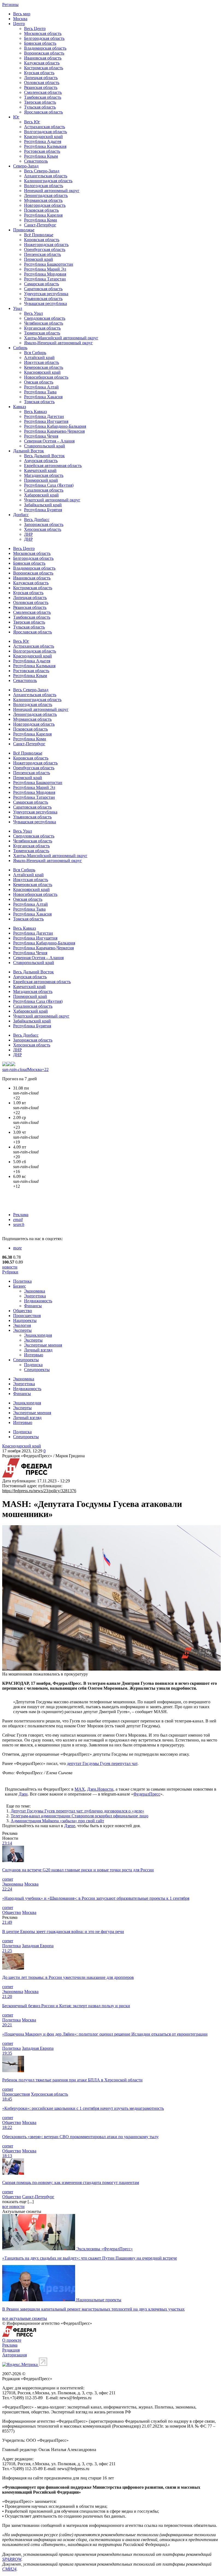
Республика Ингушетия (46, 421)
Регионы (10, 5)
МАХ (80, 1789)
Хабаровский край (41, 495)
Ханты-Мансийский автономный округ (61, 338)
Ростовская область (42, 151)
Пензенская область (42, 254)
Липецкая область (41, 78)
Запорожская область (44, 524)
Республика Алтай (41, 387)
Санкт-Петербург (40, 225)
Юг (16, 117)
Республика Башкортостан (49, 264)
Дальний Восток (29, 451)
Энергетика (35, 1296)
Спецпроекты (26, 1360)
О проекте (12, 2340)
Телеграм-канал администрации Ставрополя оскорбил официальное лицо (79, 1816)
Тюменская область (42, 333)
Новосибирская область (46, 377)
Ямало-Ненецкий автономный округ (58, 343)
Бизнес (20, 1286)
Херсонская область (43, 529)
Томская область (39, 402)
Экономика (35, 1291)
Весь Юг (32, 122)
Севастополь (36, 161)
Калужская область (42, 63)
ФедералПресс (147, 1794)
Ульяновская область (43, 299)
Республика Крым (41, 156)
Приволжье (24, 230)
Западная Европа (38, 1946)
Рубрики (10, 1272)
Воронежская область (44, 53)
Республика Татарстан (45, 279)
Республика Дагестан (44, 416)
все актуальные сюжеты (25, 2318)
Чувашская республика (45, 303)
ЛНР (28, 534)
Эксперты (22, 1330)
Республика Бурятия (43, 510)
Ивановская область (43, 58)
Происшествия (27, 1316)
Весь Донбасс (37, 520)
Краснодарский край (43, 137)
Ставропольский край (45, 446)
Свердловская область (45, 318)
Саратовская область (43, 289)
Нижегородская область (46, 245)
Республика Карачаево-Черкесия (54, 431)
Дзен (23, 1794)
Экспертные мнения (43, 1345)
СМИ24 (9, 2569)
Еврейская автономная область (53, 466)
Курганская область (42, 328)
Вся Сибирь (35, 353)
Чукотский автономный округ (52, 500)
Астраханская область (45, 127)
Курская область (39, 73)
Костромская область (44, 68)
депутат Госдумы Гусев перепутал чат (102, 1763)
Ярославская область (43, 112)
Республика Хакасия (43, 397)
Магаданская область (44, 475)
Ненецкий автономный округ (52, 191)
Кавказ (20, 407)
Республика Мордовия (45, 274)
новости (10, 1267)
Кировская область (42, 240)
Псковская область (41, 210)
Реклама (21, 1215)
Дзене (70, 1826)
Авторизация (14, 2355)
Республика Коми (41, 220)
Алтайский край (39, 357)
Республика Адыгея (43, 141)
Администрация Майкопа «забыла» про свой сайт (57, 1821)
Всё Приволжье (39, 235)
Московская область (43, 33)
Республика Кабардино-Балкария (55, 426)
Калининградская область (48, 181)
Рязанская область (41, 87)
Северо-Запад (26, 166)
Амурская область (41, 461)
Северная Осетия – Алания (49, 441)
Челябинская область (44, 323)
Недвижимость (38, 1301)
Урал (18, 308)
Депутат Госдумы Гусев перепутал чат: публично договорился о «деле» (77, 1811)
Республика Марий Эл (45, 269)
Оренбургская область (45, 249)
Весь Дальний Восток (44, 456)
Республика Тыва (40, 392)
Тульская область (40, 107)
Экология (22, 1325)
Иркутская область (42, 362)
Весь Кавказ (35, 412)
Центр (19, 24)
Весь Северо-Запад (42, 171)
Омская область (39, 382)
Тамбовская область (43, 97)
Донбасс (21, 515)
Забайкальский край (43, 505)
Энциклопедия (38, 1335)
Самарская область (42, 284)
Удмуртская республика (46, 294)
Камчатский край (40, 470)
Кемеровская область (44, 367)
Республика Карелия (43, 215)
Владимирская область (45, 48)
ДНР (28, 539)
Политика (22, 1281)
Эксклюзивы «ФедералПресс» (104, 2249)
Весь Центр (35, 29)
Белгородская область (44, 38)
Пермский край (39, 259)
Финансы (33, 1306)
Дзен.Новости (100, 1789)
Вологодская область (44, 186)
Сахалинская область (44, 490)
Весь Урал (33, 313)
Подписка (33, 1365)
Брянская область (40, 43)
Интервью (34, 1355)
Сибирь (20, 348)
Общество (23, 1311)
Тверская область (40, 102)
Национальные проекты (99, 2300)
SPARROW (12, 2559)
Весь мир (22, 14)
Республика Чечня (41, 436)
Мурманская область (43, 200)
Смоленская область (43, 92)
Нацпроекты (25, 1320)
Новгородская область (45, 205)
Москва (20, 19)
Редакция (11, 2350)
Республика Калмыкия (45, 146)
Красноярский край (42, 372)
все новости (13, 2206)
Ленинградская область (46, 195)
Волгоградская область (45, 132)
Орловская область (42, 83)
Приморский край (41, 480)
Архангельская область (46, 176)
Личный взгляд (38, 1350)
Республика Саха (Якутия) (49, 485)
